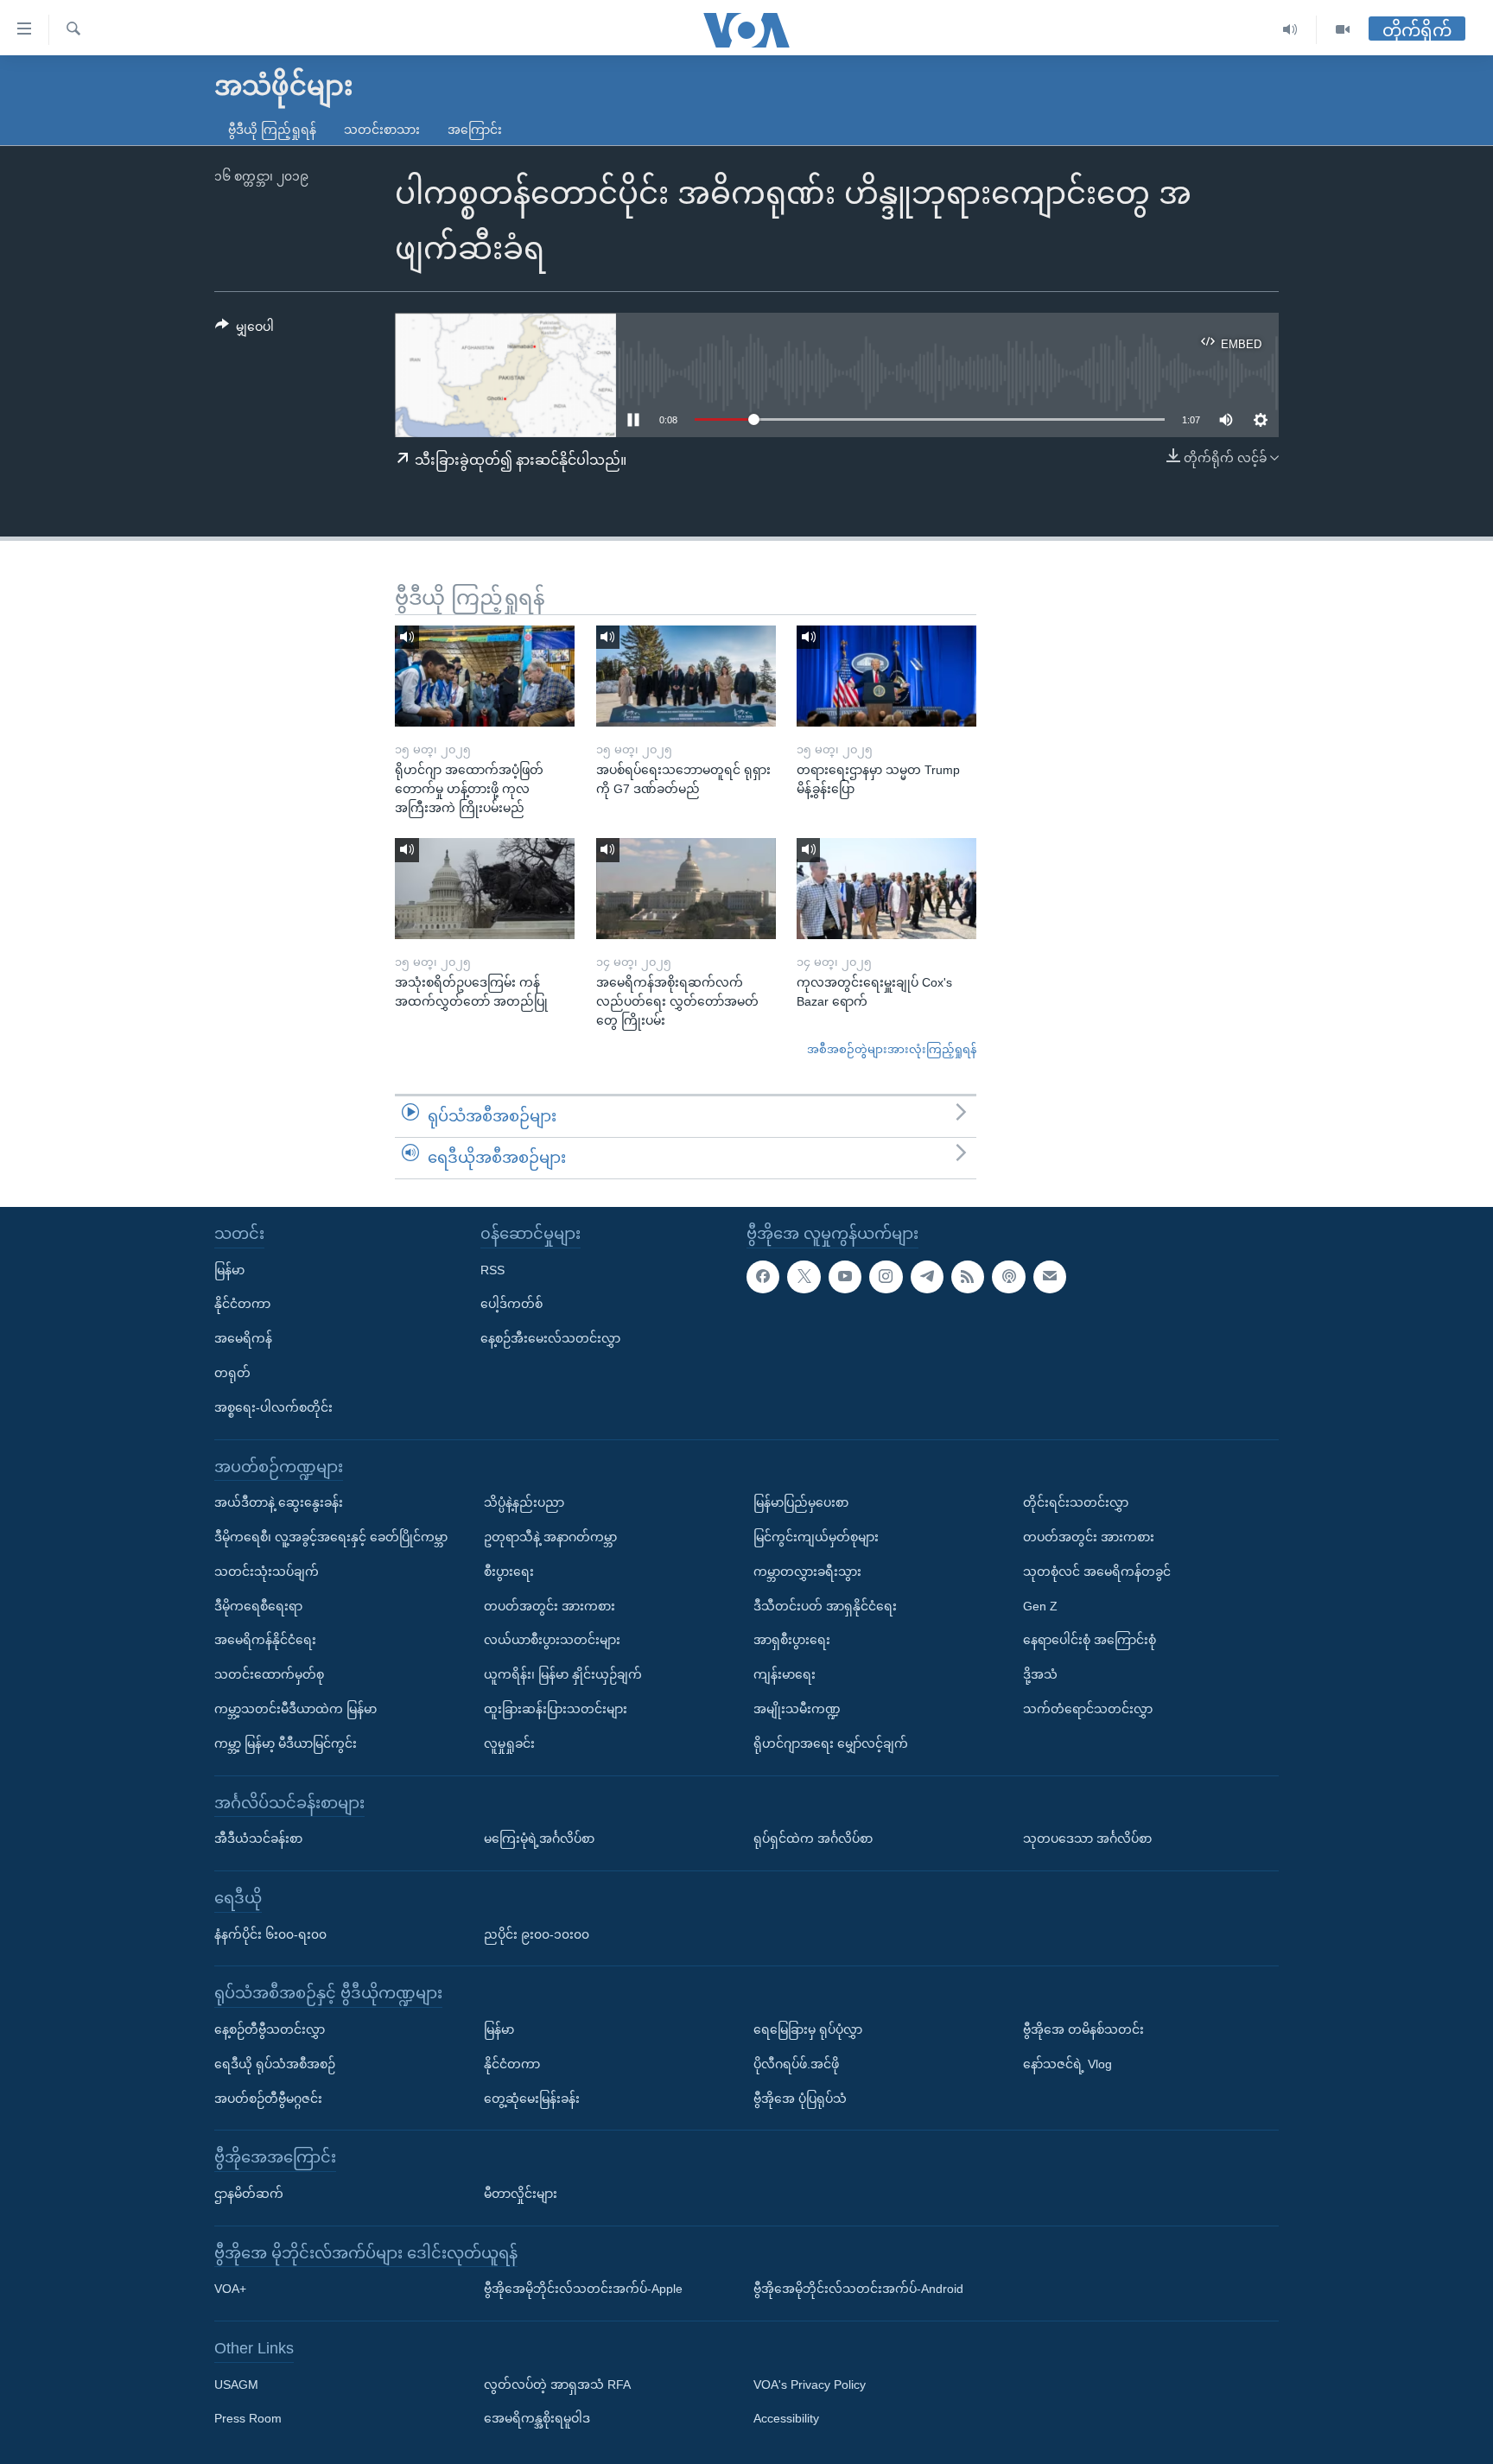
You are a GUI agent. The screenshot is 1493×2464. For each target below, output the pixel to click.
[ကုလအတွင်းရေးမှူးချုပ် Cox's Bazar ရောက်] (886, 889)
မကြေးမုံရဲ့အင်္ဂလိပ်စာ (539, 1838)
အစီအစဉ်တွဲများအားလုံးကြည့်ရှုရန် (892, 1049)
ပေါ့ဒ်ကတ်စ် (511, 1304)
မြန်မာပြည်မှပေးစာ (801, 1502)
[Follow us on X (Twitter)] (804, 1276)
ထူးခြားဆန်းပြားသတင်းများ (556, 1709)
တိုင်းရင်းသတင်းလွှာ (1076, 1502)
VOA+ (230, 2289)
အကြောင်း (475, 130)
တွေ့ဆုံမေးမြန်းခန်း (532, 2098)
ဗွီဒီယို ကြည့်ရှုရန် (272, 130)
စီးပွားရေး (509, 1571)
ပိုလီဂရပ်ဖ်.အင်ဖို (796, 2063)
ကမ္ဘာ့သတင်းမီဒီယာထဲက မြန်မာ (295, 1709)
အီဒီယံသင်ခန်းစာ (258, 1838)
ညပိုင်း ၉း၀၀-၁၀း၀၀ (537, 1934)
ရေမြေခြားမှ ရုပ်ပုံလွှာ (808, 2029)
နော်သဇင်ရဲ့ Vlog (1067, 2063)
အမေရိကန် (243, 1338)
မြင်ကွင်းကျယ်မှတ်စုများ (816, 1537)
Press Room (248, 2418)
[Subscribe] (1050, 1276)
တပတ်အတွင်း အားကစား (550, 1605)
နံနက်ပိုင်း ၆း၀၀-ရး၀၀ (270, 1934)
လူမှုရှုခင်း (509, 1743)
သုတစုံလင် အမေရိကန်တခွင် (1097, 1571)
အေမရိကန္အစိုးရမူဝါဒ (537, 2418)
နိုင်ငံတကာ (242, 1304)
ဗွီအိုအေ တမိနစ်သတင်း (1083, 2029)
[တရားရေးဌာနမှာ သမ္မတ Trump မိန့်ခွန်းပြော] (886, 676)
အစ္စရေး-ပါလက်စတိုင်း (273, 1407)
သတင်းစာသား (382, 130)
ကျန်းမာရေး (785, 1674)
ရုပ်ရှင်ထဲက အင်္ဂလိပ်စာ (813, 1838)
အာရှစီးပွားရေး (792, 1640)
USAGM (236, 2384)
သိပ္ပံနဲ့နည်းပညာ (524, 1502)
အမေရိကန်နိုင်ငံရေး (265, 1640)
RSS (492, 1269)
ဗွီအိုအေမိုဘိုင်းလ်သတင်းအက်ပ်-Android (858, 2289)
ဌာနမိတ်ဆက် (249, 2193)
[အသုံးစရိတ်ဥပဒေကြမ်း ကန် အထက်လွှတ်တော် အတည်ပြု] (485, 889)
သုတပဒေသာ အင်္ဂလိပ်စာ (1087, 1838)
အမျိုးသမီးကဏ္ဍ (797, 1709)
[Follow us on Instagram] (886, 1276)
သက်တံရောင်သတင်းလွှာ (1088, 1709)
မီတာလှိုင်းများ (521, 2193)
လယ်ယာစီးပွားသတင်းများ (552, 1640)
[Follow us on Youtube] (845, 1276)
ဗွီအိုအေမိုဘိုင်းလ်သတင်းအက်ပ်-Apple (583, 2289)
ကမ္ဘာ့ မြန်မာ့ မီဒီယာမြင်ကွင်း (286, 1743)
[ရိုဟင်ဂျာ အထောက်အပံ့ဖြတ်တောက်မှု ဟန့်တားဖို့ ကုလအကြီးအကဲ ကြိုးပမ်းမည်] (485, 676)
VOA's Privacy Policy (810, 2384)
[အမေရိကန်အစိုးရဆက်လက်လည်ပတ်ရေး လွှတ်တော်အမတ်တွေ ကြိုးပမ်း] (686, 889)
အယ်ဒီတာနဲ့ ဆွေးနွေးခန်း (279, 1502)
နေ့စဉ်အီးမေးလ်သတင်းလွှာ (550, 1338)
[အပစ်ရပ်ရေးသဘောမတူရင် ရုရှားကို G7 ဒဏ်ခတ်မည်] (686, 676)
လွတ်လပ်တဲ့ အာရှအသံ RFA (557, 2384)
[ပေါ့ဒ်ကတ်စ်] (1008, 1276)
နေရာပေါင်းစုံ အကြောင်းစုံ (1090, 1640)
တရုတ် (232, 1373)
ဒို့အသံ (1040, 1674)
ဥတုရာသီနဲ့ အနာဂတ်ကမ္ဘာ (550, 1537)
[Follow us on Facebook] (763, 1276)
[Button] (245, 330)
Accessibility (786, 2418)
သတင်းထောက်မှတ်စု (269, 1674)
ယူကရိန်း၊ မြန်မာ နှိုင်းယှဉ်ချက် (563, 1674)
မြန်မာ (229, 1269)
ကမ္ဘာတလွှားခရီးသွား (807, 1571)
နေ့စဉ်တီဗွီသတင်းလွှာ (270, 2029)
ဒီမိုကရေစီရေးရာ (258, 1605)
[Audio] (1290, 30)
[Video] (1343, 30)
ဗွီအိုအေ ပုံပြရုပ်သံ (800, 2098)
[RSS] (968, 1276)
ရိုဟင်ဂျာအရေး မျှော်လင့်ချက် (831, 1743)
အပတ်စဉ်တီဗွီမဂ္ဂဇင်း (268, 2098)
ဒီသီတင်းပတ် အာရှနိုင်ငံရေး (825, 1605)
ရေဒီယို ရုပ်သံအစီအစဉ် (275, 2063)
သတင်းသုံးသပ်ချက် (267, 1571)
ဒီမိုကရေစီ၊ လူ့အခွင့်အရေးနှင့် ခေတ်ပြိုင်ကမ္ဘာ (331, 1537)
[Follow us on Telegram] (927, 1276)
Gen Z (1040, 1605)
